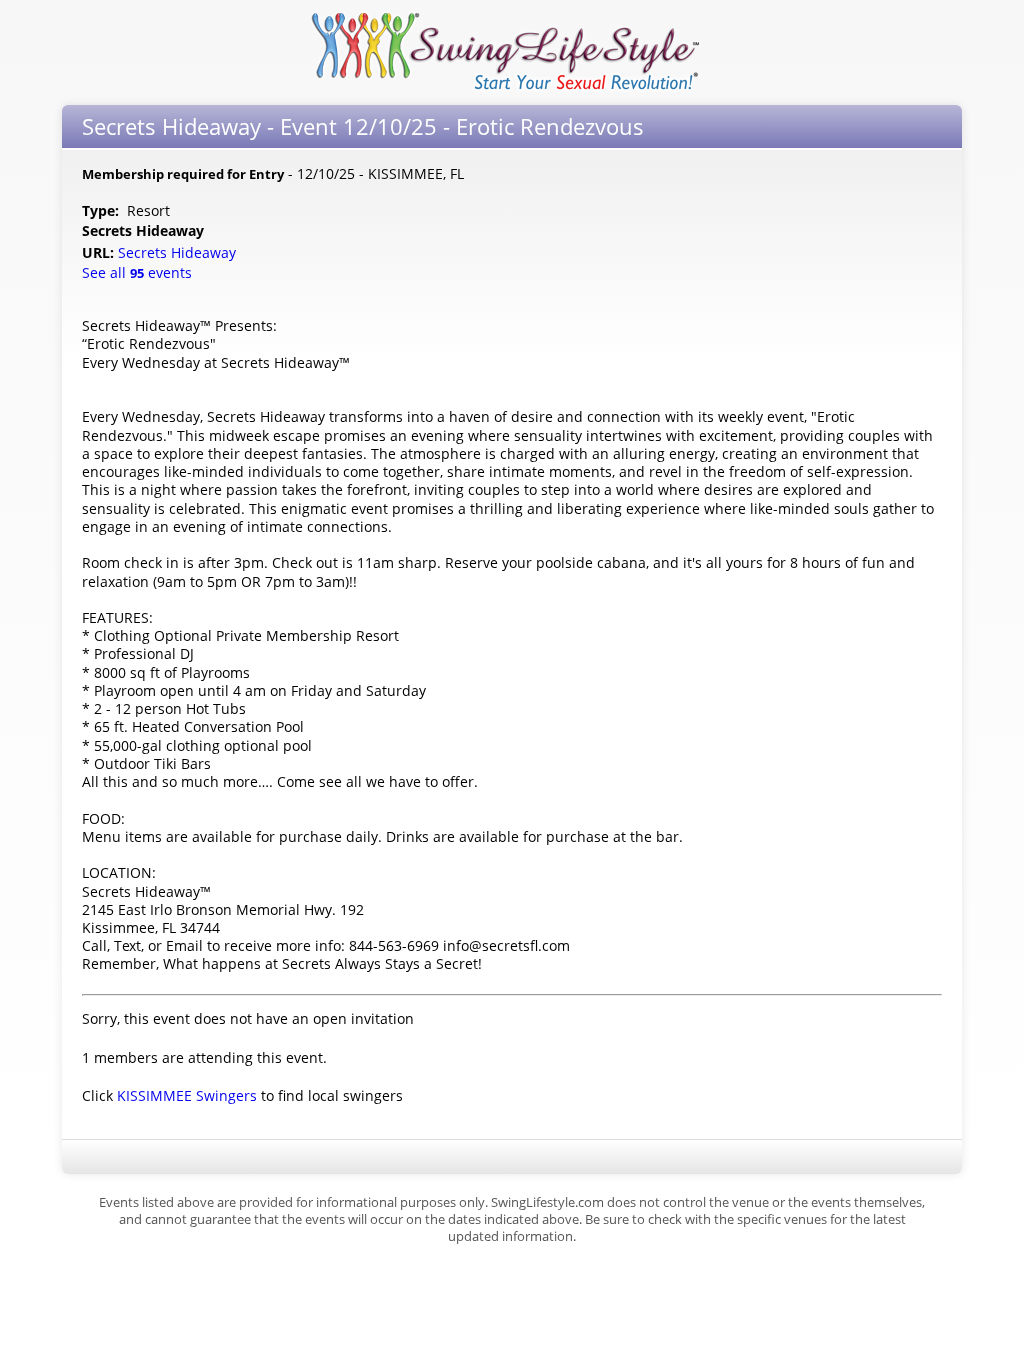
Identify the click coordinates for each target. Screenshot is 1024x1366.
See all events (137, 272)
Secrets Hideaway (179, 252)
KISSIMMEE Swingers (187, 1095)
